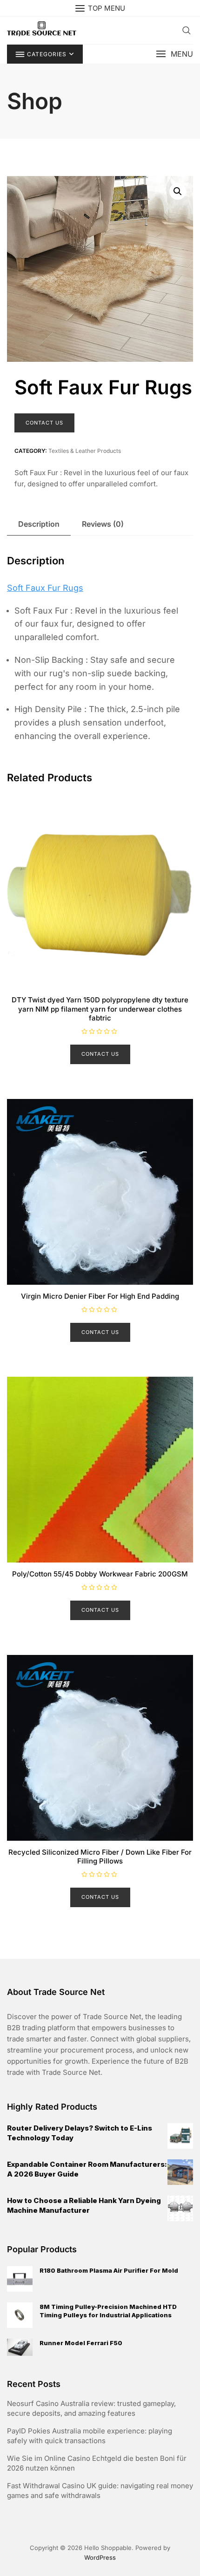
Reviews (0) (103, 524)
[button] (174, 54)
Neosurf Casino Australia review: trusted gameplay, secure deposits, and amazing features (91, 2408)
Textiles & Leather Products (85, 451)
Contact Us (44, 423)
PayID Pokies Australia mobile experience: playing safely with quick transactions (90, 2436)
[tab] (39, 524)
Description (39, 524)
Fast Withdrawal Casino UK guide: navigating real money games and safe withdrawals (100, 2491)
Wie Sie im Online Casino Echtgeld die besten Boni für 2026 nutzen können (97, 2463)
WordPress (100, 2557)
